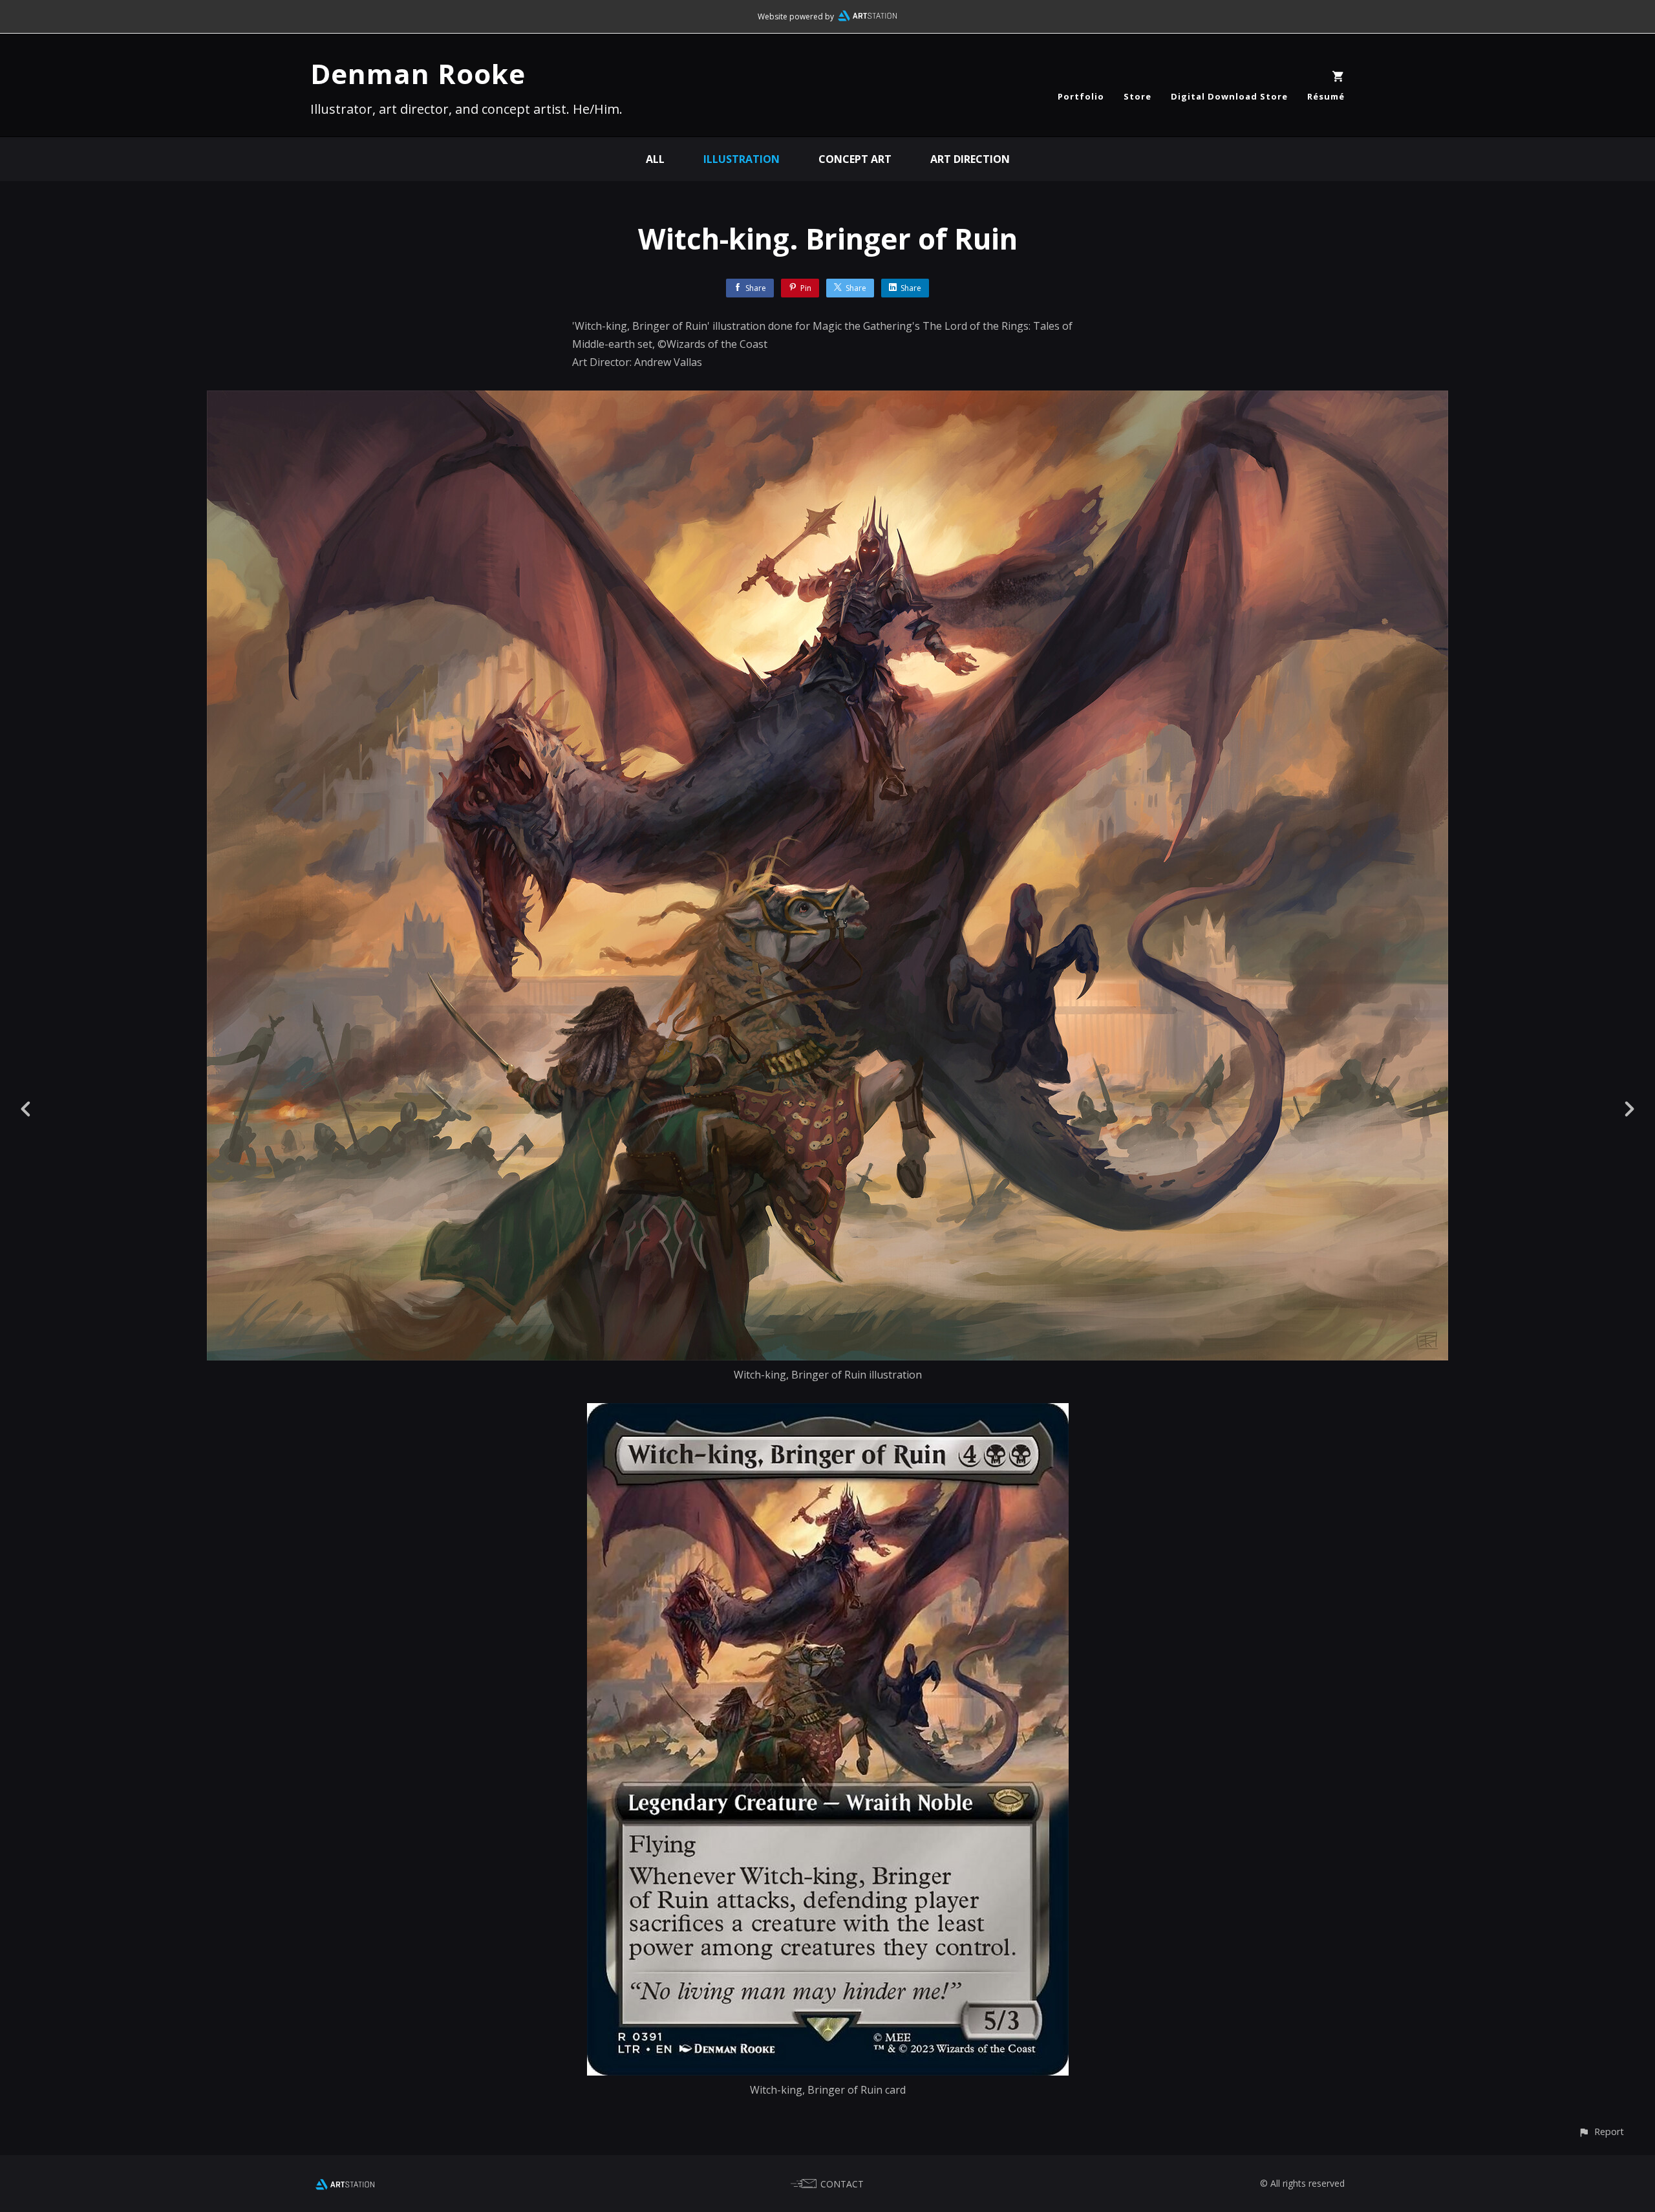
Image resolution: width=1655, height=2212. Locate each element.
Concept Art (855, 159)
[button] (1601, 2131)
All (655, 159)
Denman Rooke (418, 73)
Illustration (742, 159)
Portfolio (1081, 96)
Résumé (1326, 96)
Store (1137, 96)
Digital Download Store (1229, 96)
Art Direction (970, 159)
